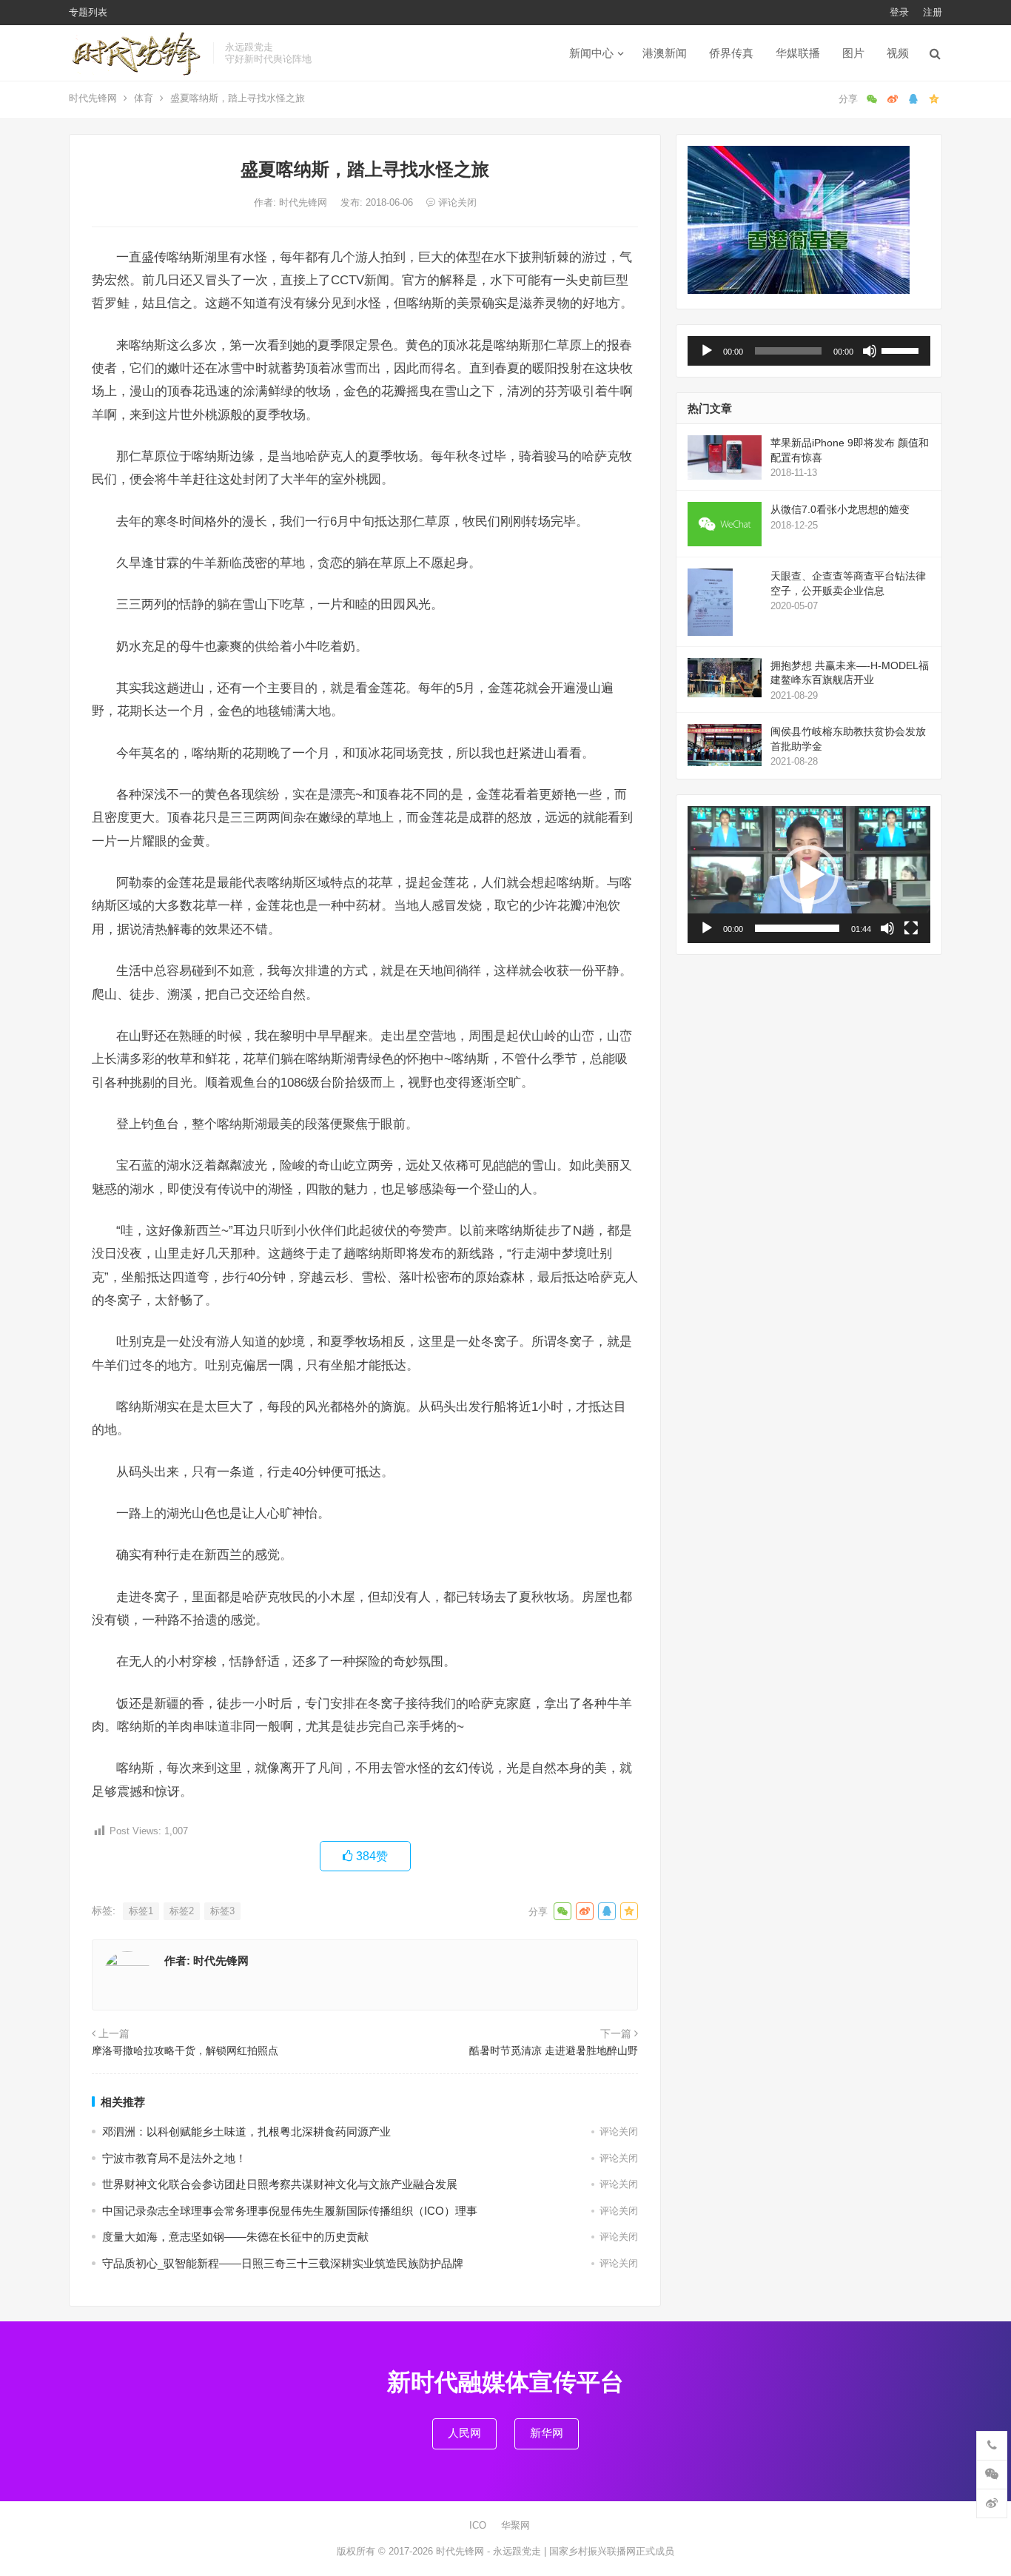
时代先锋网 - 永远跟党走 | (493, 2551)
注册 (933, 12)
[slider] (902, 349)
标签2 (182, 1911)
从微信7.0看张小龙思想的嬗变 (840, 509)
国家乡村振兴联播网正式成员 (612, 2551)
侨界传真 (731, 53)
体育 (144, 98)
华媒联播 (798, 53)
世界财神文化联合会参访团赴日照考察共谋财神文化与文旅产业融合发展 (280, 2184)
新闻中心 (591, 53)
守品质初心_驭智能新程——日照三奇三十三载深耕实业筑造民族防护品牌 (283, 2263)
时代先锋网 (93, 98)
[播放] (707, 351)
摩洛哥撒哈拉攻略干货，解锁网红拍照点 (185, 2050)
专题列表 (88, 12)
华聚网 (515, 2525)
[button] (809, 875)
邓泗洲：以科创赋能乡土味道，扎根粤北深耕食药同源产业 (246, 2131)
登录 (899, 12)
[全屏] (911, 928)
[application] (809, 351)
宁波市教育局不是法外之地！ (174, 2158)
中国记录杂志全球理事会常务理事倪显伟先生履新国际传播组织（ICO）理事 (290, 2211)
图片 (853, 53)
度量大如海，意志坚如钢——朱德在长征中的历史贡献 (235, 2237)
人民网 (464, 2433)
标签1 (141, 1911)
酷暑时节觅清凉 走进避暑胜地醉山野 (554, 2050)
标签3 (222, 1911)
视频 (898, 53)
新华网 (547, 2433)
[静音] (870, 351)
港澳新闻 (665, 53)
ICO (478, 2525)
